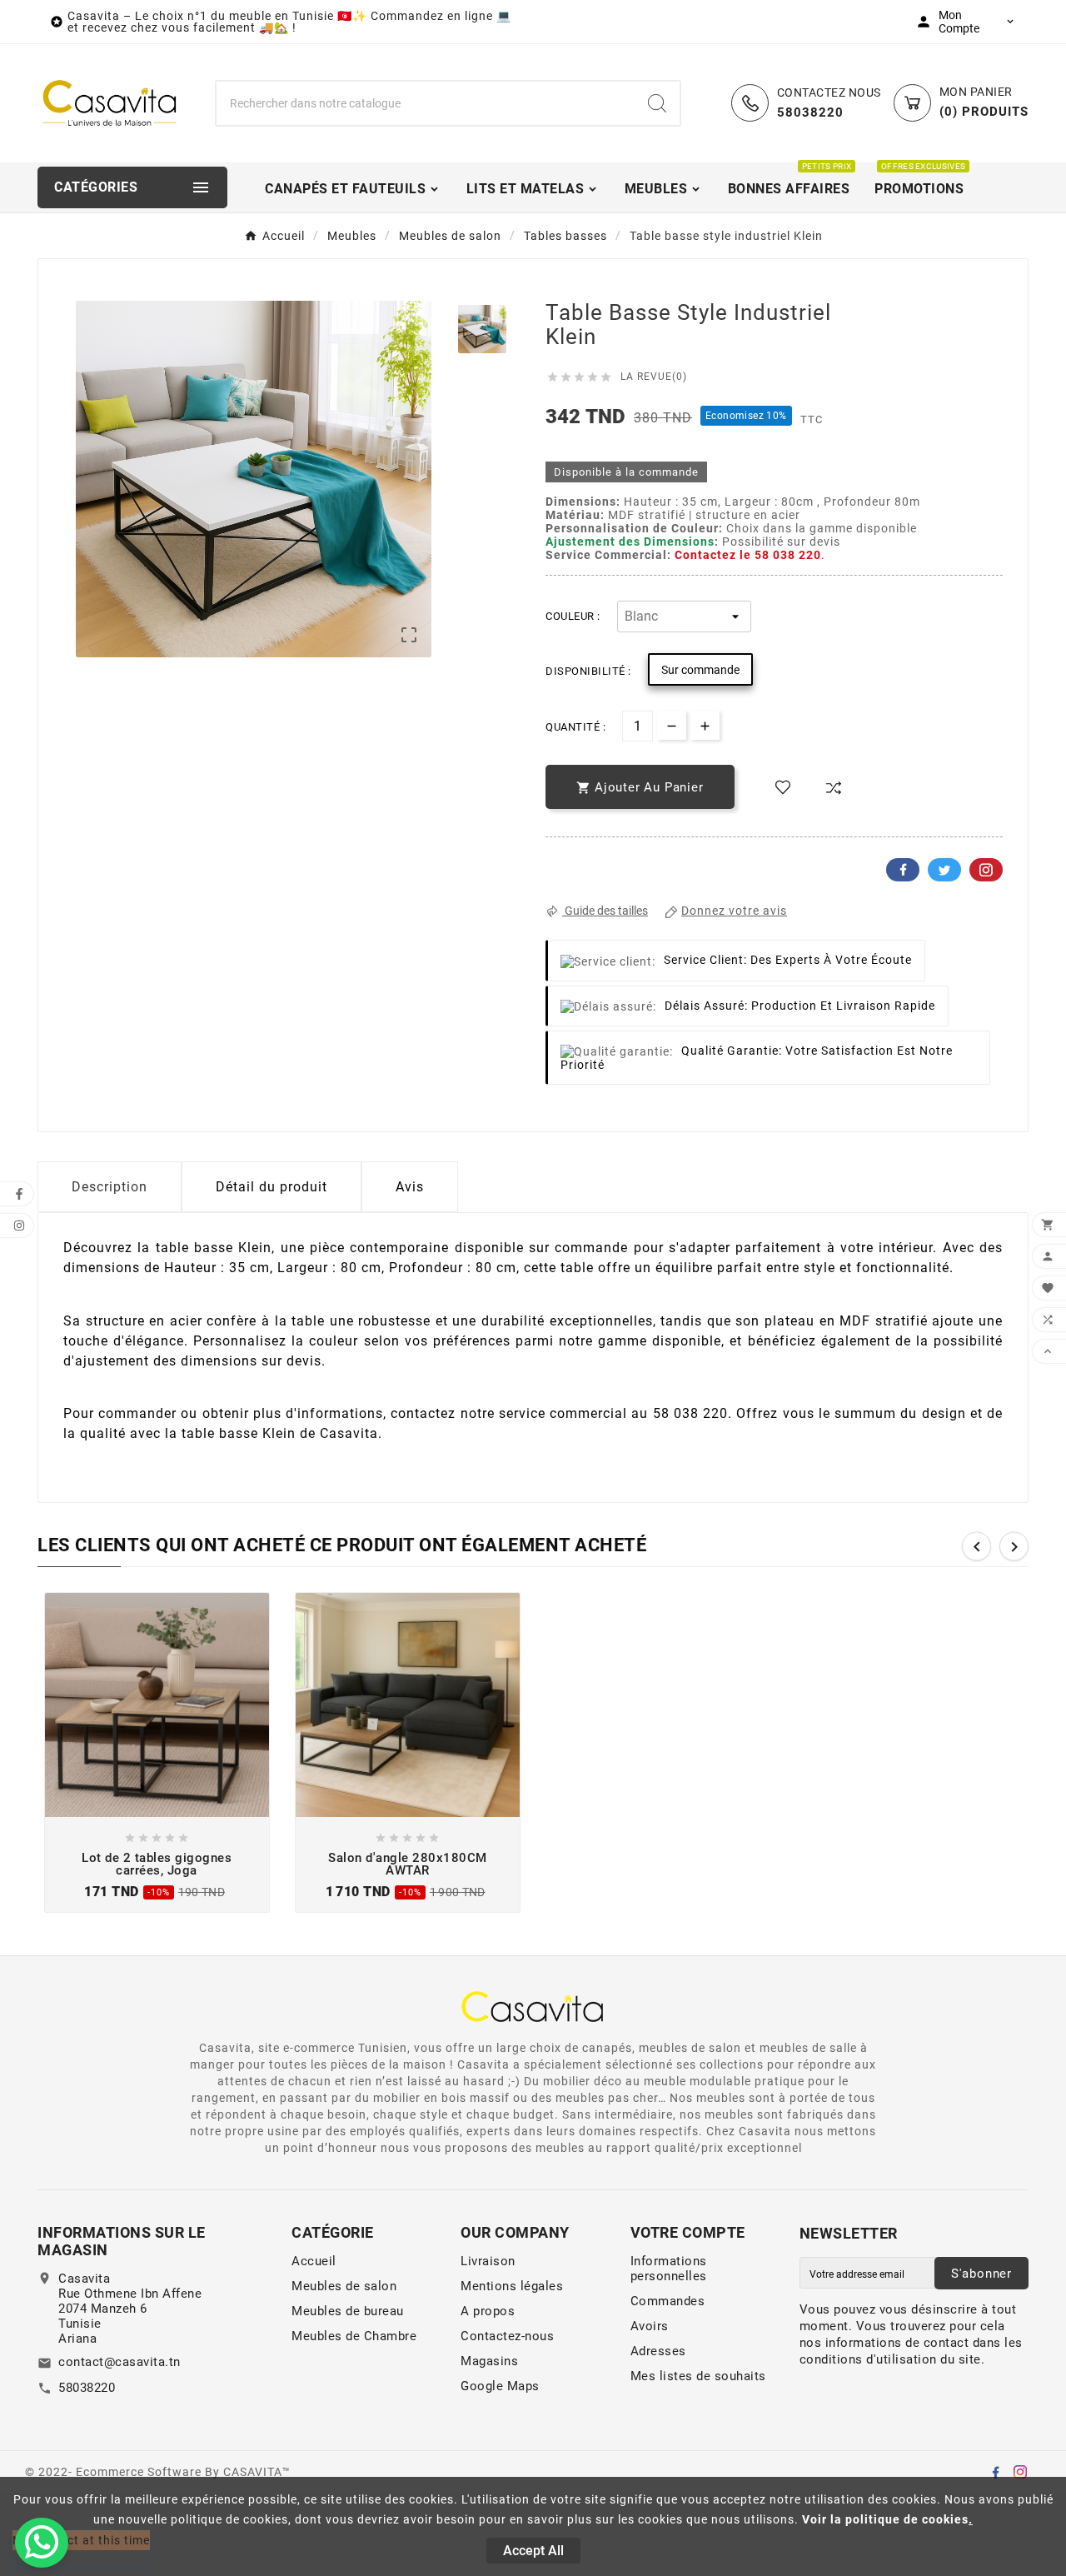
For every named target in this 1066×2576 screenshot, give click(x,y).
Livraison (488, 2261)
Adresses (658, 2351)
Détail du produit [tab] (271, 1187)
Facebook (903, 870)
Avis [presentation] (410, 1187)
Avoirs (650, 2326)
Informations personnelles (669, 2269)
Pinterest (986, 870)
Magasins (489, 2361)
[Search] (657, 103)
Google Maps (500, 2386)
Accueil (314, 2261)
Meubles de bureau (348, 2311)
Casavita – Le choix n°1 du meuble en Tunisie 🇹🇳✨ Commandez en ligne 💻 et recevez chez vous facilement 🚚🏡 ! (289, 22)
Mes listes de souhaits (698, 2376)
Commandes (668, 2301)
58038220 (87, 2388)
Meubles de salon (344, 2286)
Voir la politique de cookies (885, 2519)
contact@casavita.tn (120, 2362)
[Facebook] (995, 2472)
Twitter (944, 870)
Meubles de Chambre (354, 2336)
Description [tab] (110, 1187)
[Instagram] (1020, 2472)
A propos (488, 2311)
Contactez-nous (507, 2336)
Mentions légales (512, 2286)
